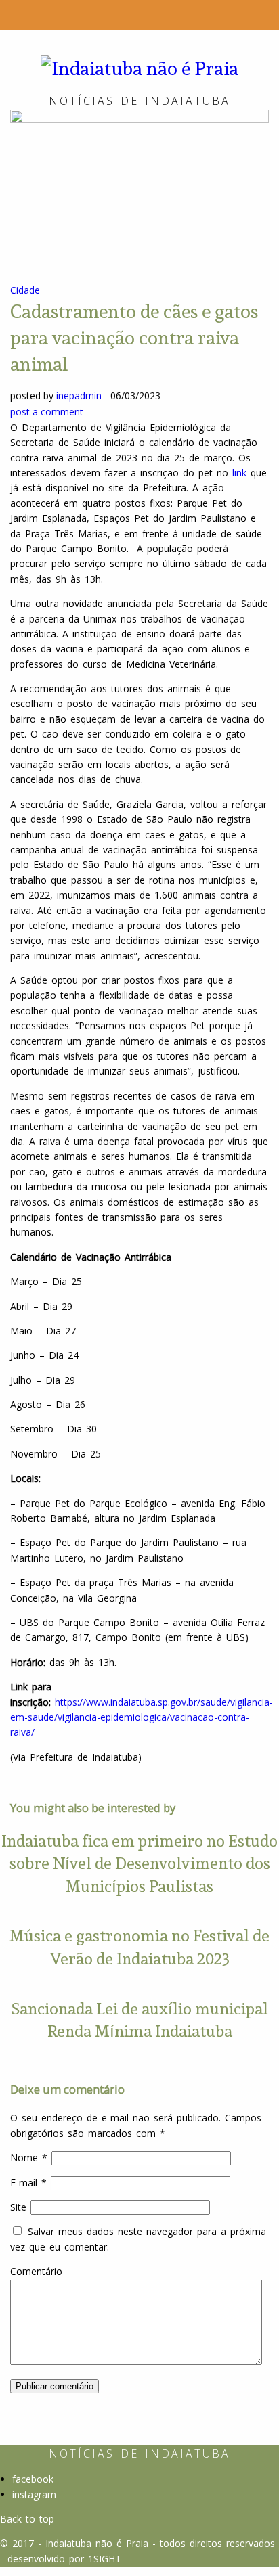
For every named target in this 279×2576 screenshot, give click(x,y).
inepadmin (79, 396)
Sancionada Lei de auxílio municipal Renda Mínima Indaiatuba (139, 2020)
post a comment (47, 412)
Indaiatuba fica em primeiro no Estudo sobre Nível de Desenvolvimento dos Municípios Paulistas (139, 1863)
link (239, 473)
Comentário (36, 2271)
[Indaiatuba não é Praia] (139, 67)
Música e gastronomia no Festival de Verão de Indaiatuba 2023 (139, 1947)
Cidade (25, 290)
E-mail (28, 2183)
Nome (29, 2157)
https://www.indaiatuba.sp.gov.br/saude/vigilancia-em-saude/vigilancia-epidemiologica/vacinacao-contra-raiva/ (142, 1717)
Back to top (27, 2519)
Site (18, 2207)
